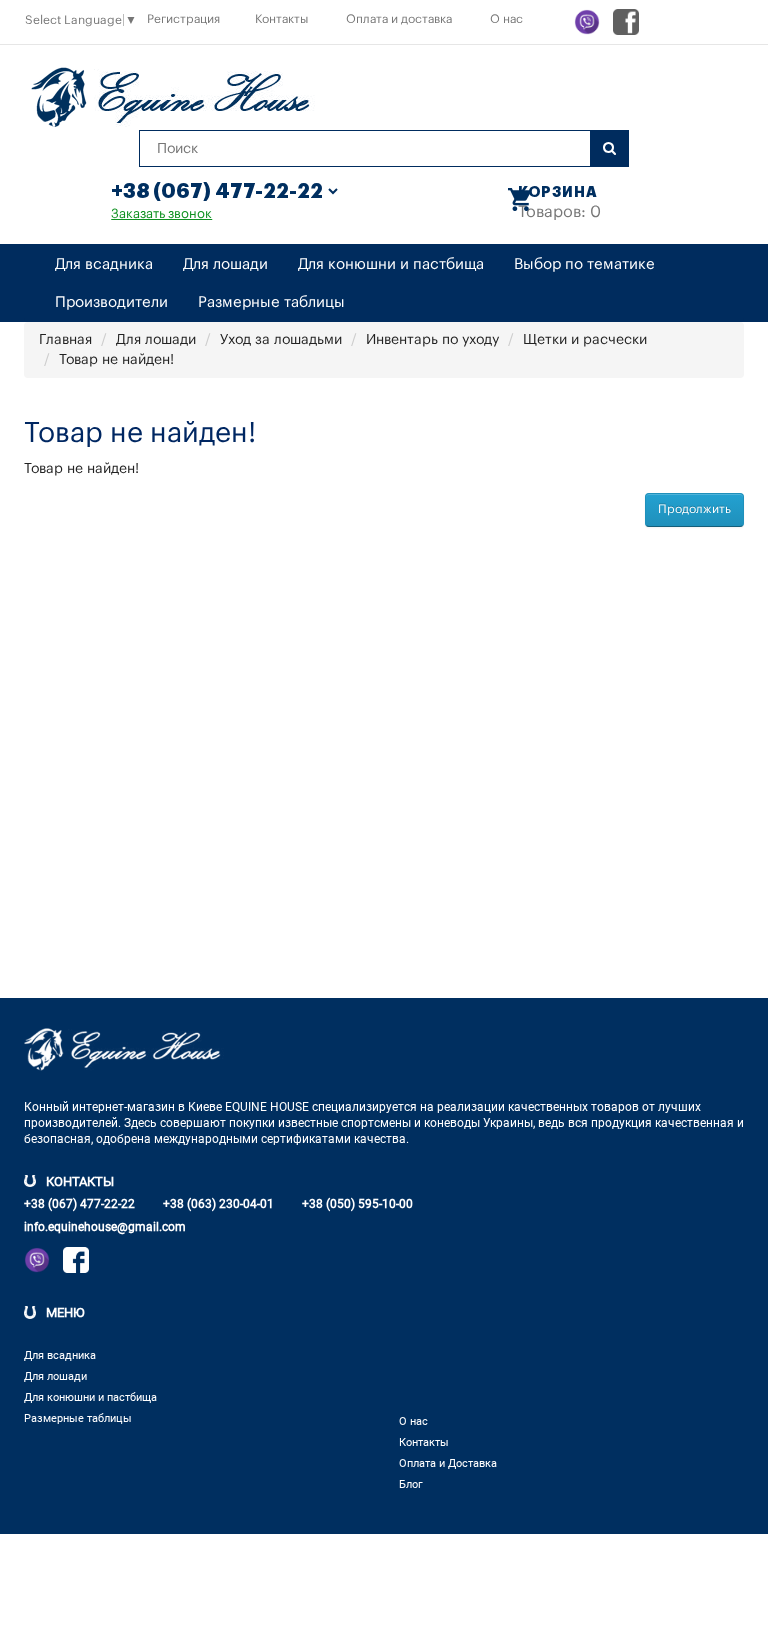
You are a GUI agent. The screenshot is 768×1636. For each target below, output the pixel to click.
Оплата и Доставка (448, 1463)
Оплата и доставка (399, 19)
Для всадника (104, 264)
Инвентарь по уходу (432, 340)
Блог (411, 1484)
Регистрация (183, 19)
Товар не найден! (116, 360)
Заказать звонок (161, 213)
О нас (506, 19)
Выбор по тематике (584, 264)
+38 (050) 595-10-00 (357, 1204)
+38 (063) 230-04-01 (218, 1204)
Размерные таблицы (271, 302)
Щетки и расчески (585, 340)
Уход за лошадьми (281, 340)
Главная (65, 340)
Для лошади (225, 264)
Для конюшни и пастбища (391, 264)
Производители (111, 302)
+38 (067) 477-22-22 (79, 1204)
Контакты (281, 19)
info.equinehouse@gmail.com (105, 1227)
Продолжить (694, 509)
